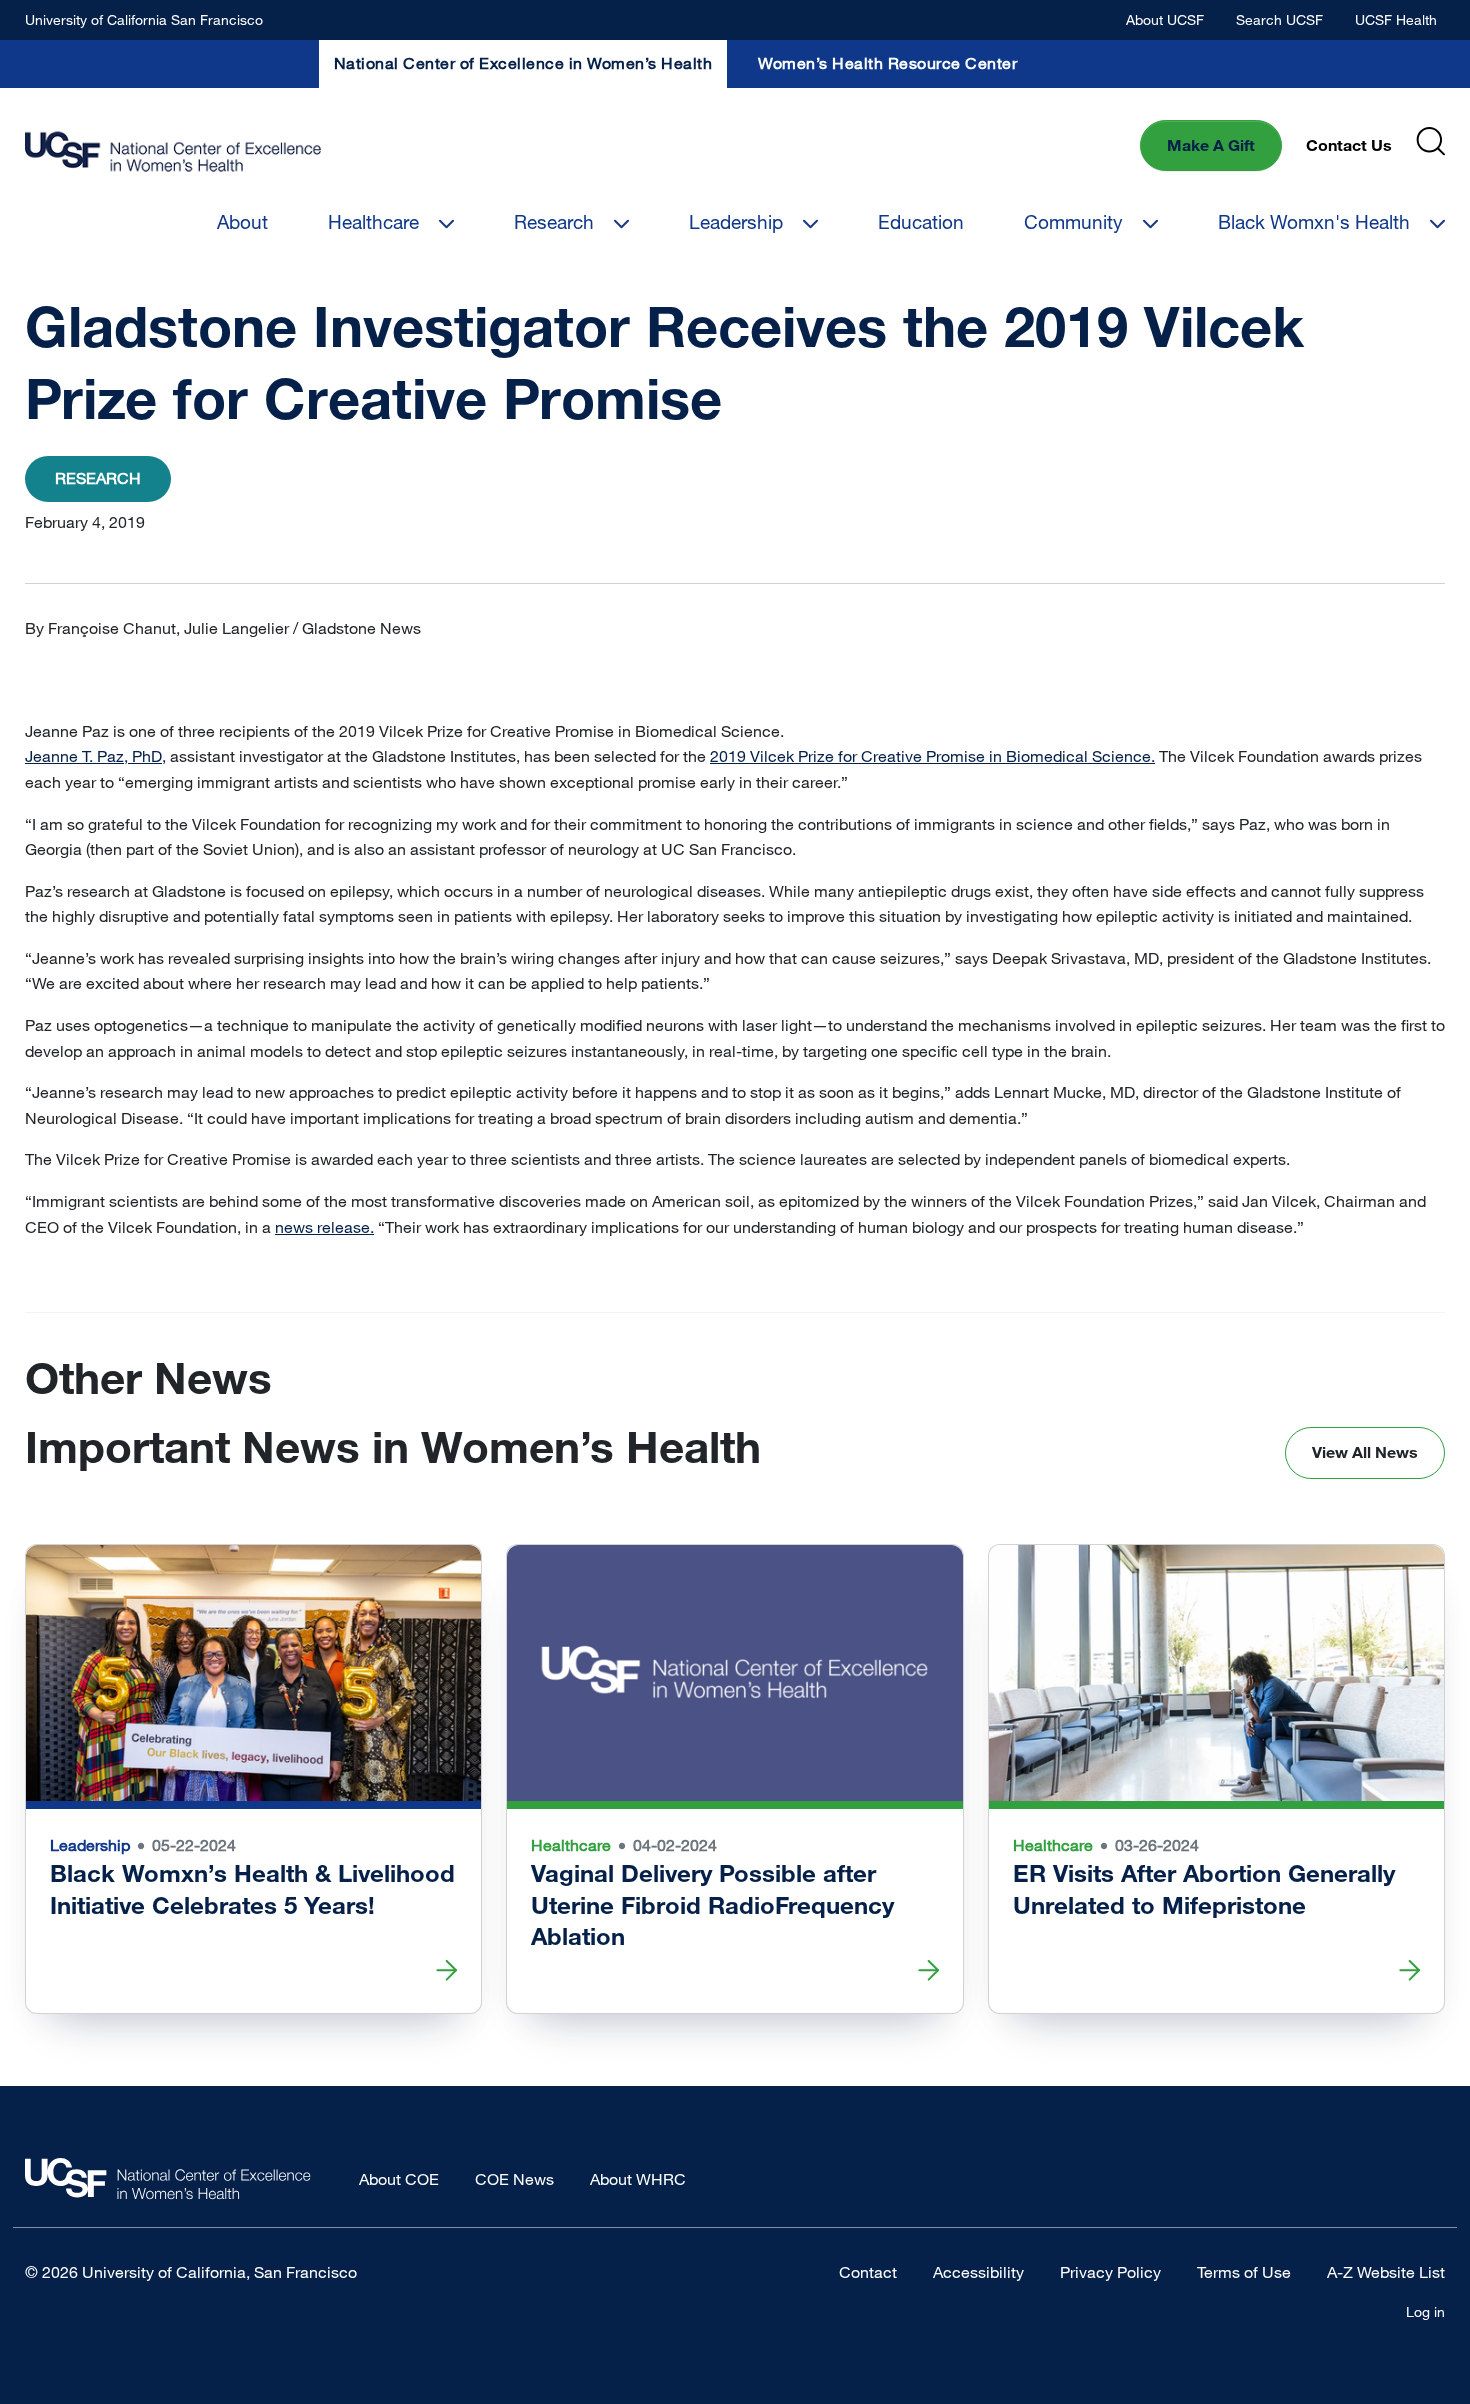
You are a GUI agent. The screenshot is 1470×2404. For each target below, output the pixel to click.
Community (1073, 221)
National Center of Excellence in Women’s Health (523, 63)
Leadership (736, 221)
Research (554, 221)
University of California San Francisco (144, 19)
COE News (514, 2179)
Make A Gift (1211, 145)
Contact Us (1349, 145)
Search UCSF (1279, 19)
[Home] (173, 152)
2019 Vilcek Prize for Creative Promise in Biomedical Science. (932, 756)
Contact (868, 2272)
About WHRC (638, 2179)
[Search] (1430, 141)
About (242, 221)
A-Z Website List (1386, 2272)
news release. (324, 1227)
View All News (1365, 1452)
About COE (399, 2179)
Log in (1425, 2311)
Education (921, 221)
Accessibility (978, 2272)
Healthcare (373, 221)
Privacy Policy (1110, 2272)
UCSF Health (1396, 19)
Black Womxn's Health (1314, 221)
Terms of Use (1244, 2272)
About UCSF (1165, 19)
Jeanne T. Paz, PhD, (95, 756)
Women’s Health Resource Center (887, 63)
